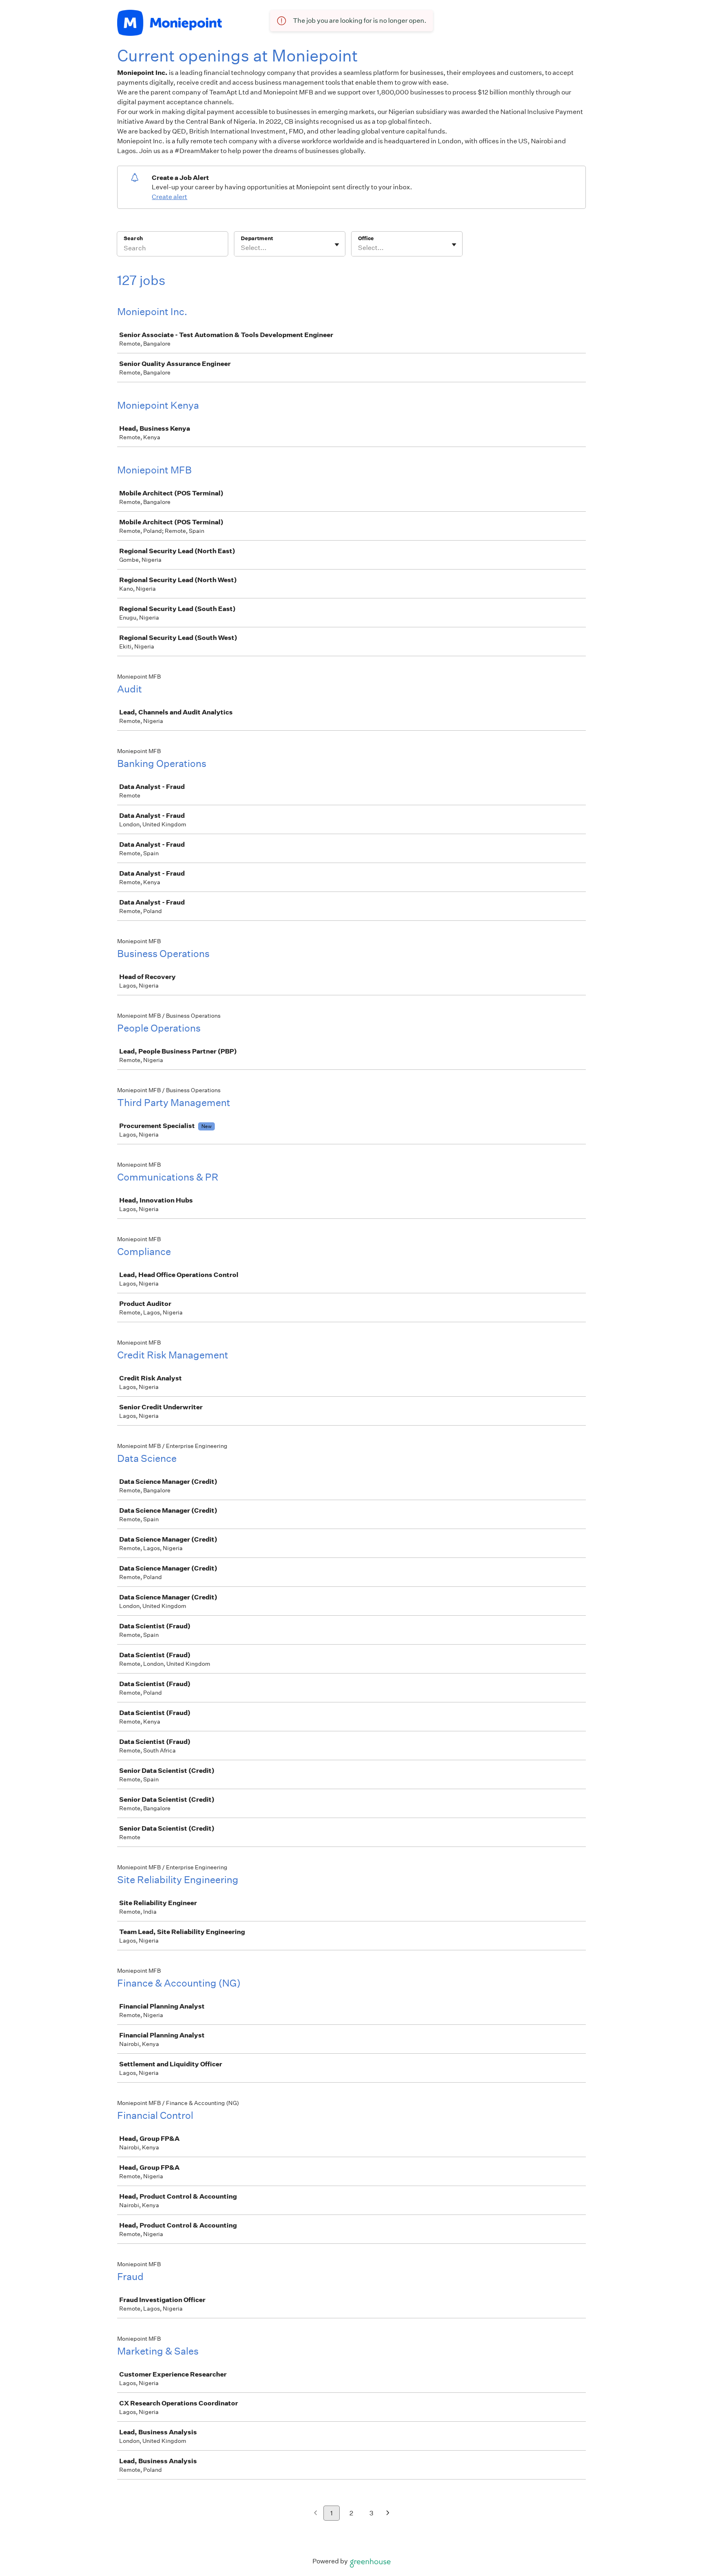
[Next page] (388, 2514)
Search (133, 238)
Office (366, 238)
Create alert (169, 197)
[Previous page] (315, 2514)
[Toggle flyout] (337, 245)
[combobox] (241, 248)
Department (257, 238)
